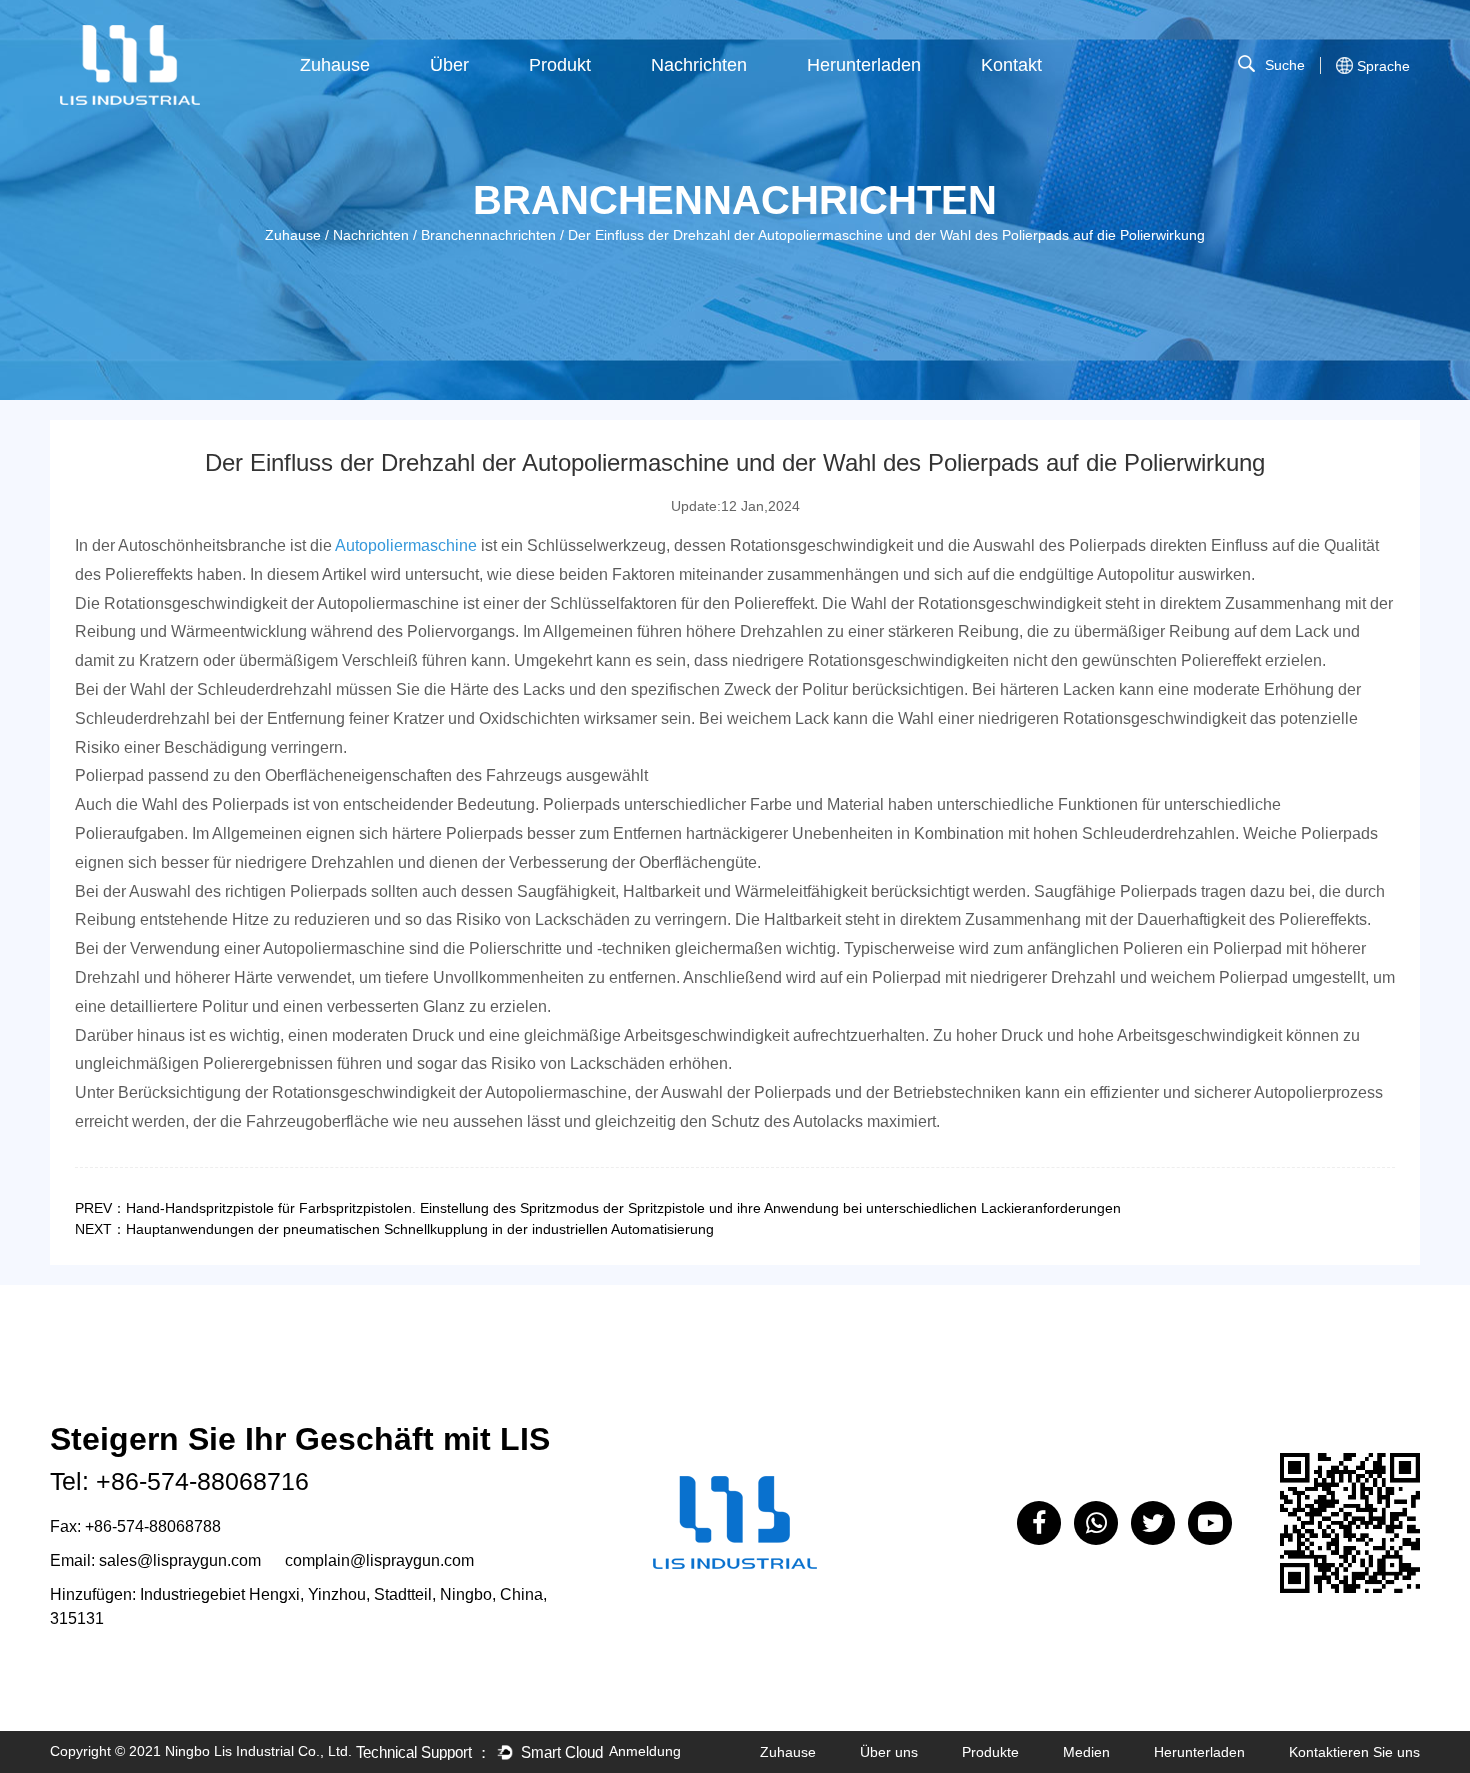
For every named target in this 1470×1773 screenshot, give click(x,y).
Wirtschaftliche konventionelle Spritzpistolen (589, 86)
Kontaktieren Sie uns (1354, 1752)
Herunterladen (864, 65)
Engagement (510, 102)
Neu (609, 102)
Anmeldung (645, 1751)
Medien (1086, 1752)
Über (449, 65)
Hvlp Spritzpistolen (605, 99)
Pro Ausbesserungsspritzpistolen (597, 92)
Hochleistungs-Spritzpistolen (602, 96)
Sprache (1383, 66)
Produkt (560, 65)
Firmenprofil (505, 99)
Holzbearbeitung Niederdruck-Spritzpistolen (592, 89)
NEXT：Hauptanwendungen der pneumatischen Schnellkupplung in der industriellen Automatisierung (394, 1229)
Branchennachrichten (728, 99)
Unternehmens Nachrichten (731, 102)
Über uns (889, 1752)
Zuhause (335, 65)
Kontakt (1011, 65)
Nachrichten (699, 65)
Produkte (990, 1752)
